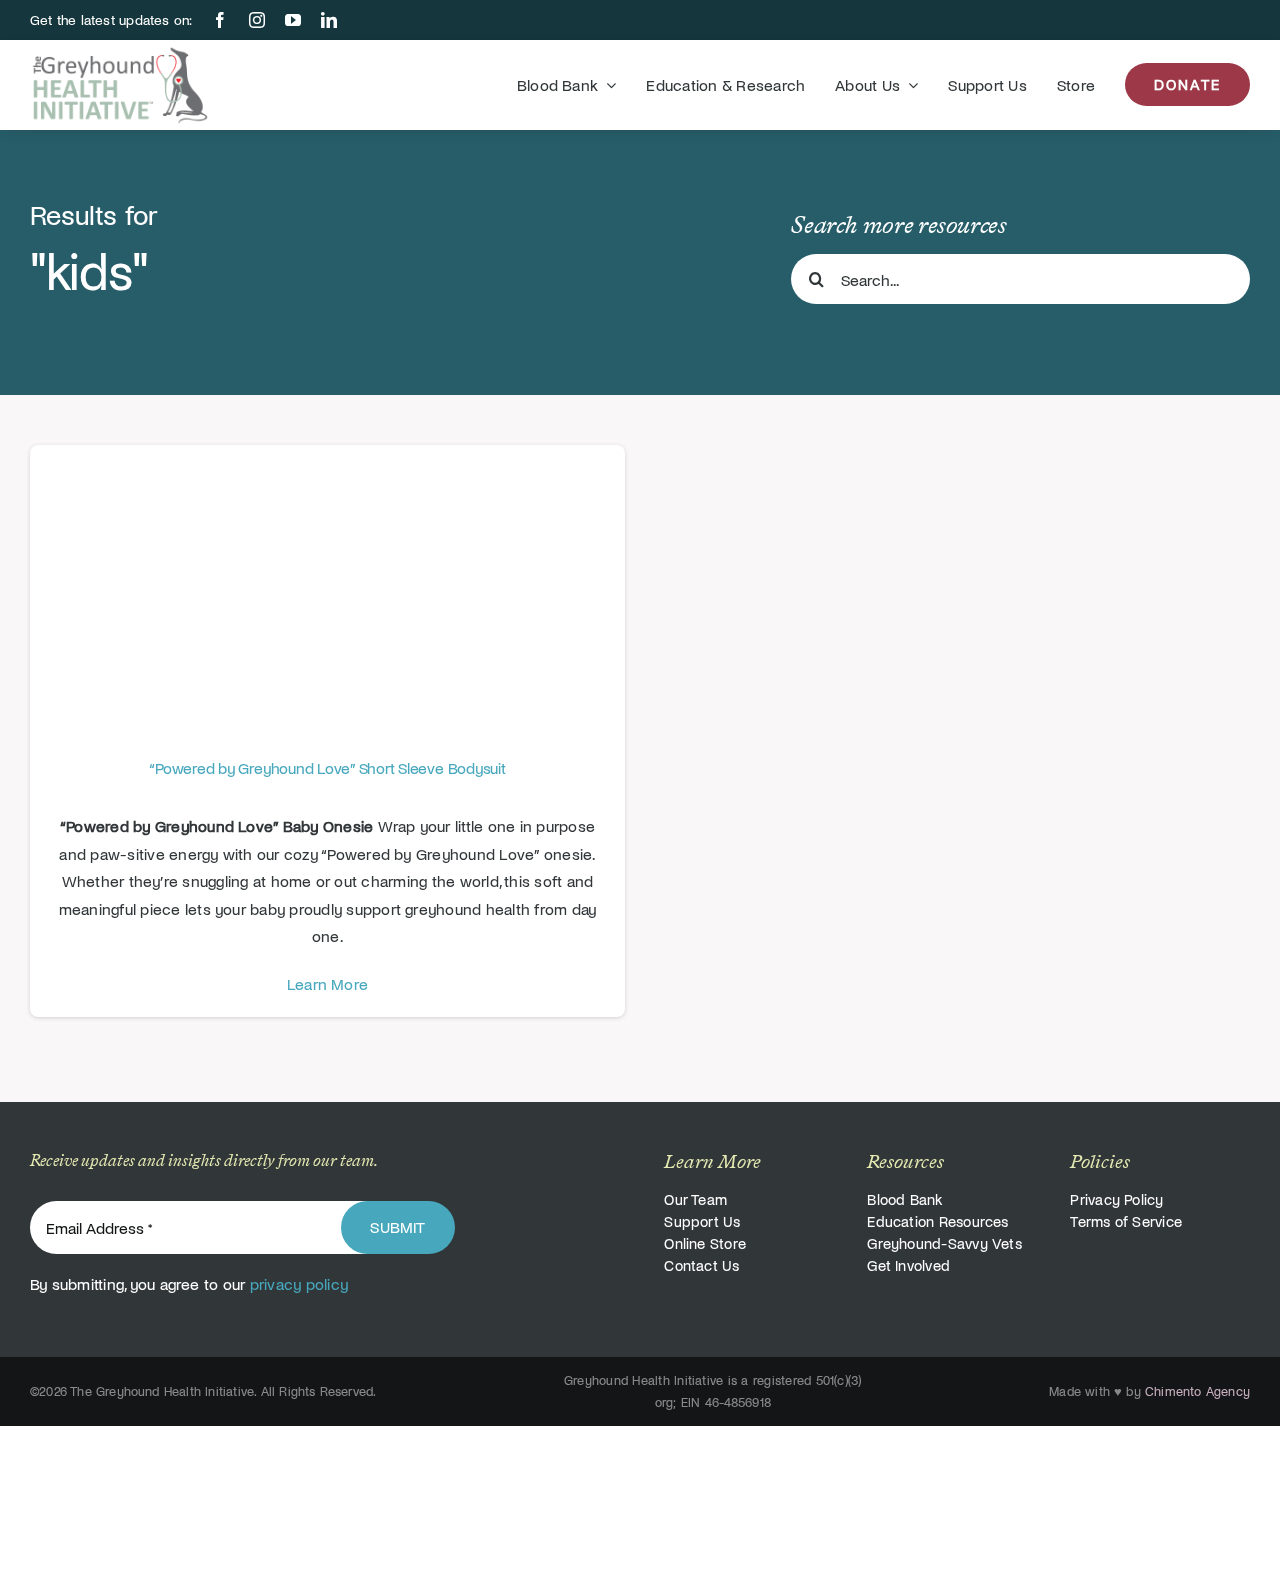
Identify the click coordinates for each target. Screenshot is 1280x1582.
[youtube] (293, 20)
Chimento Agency (1197, 1391)
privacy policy (299, 1283)
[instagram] (257, 20)
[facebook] (220, 20)
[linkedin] (329, 20)
